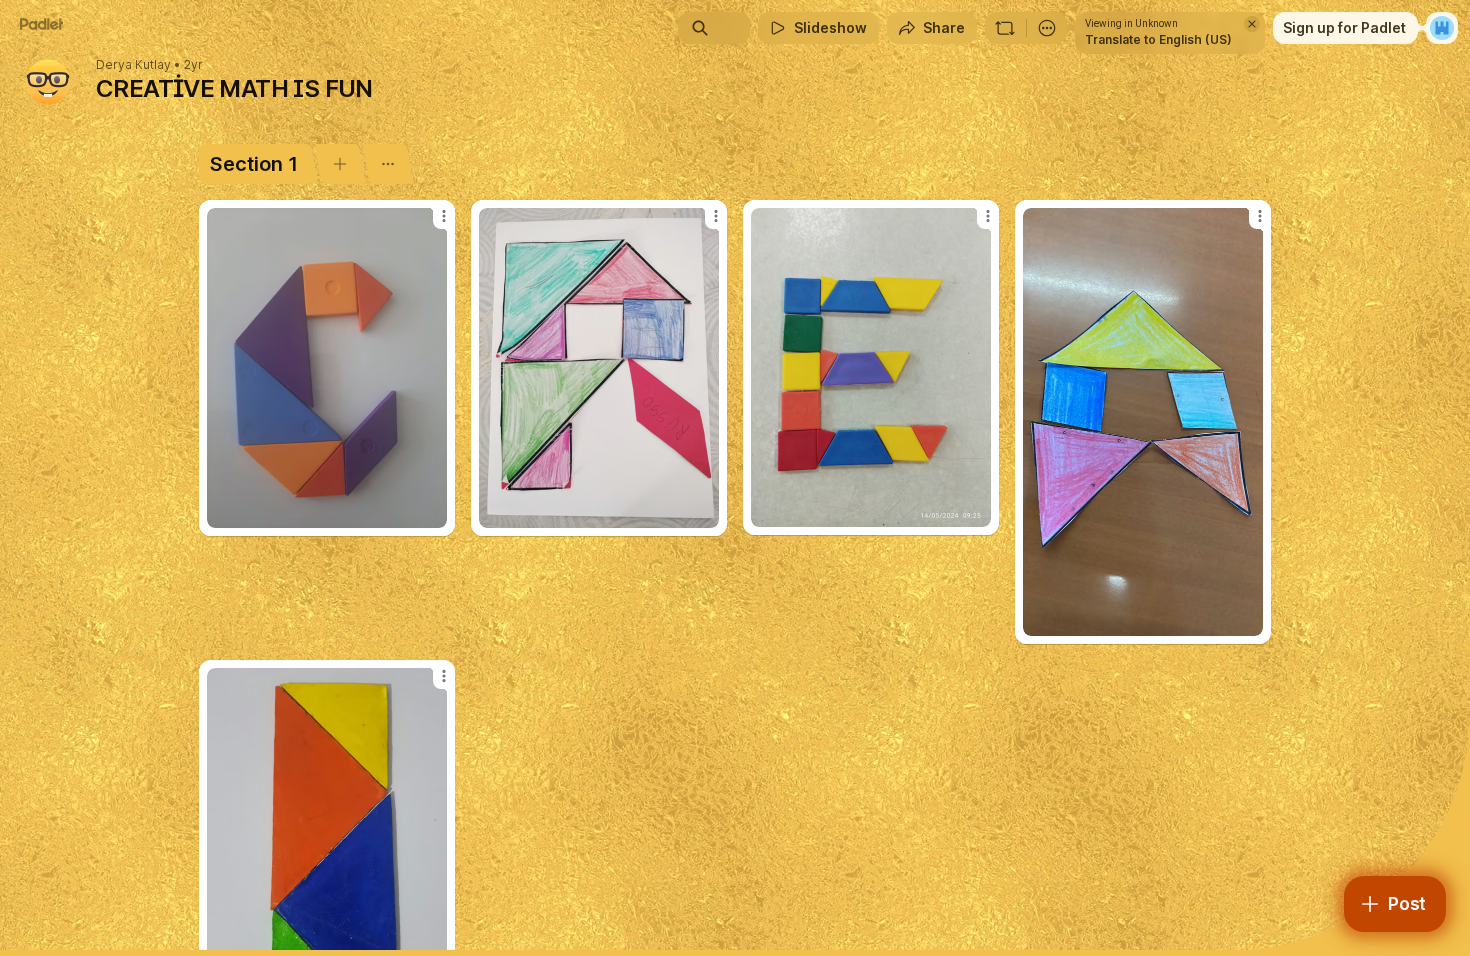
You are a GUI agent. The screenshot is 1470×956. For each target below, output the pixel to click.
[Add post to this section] (339, 164)
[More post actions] (444, 216)
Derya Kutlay (133, 65)
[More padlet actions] (1047, 28)
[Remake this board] (1005, 28)
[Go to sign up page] (1442, 28)
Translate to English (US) (1158, 39)
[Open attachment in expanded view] (327, 368)
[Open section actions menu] (387, 164)
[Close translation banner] (1252, 24)
